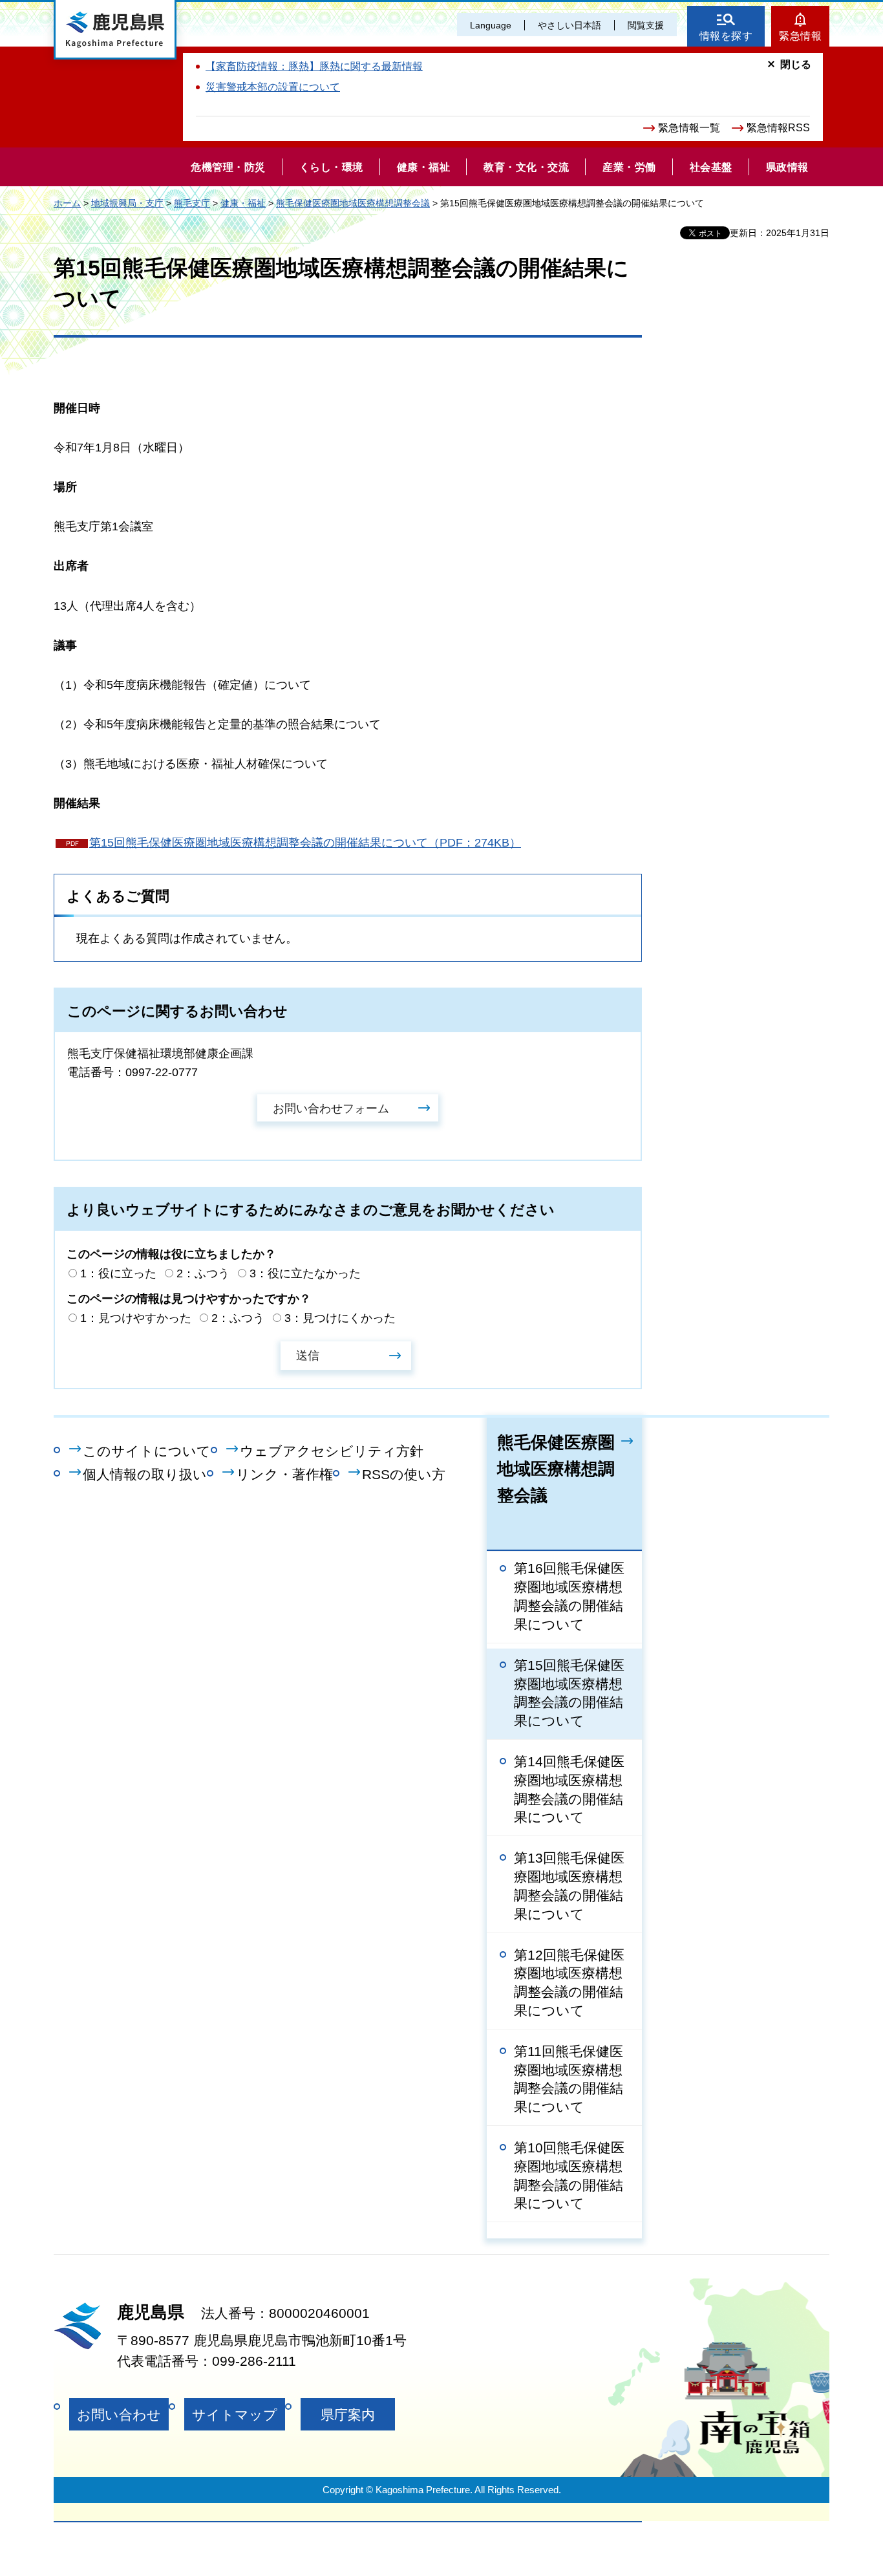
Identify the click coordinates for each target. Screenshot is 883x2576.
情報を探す (726, 36)
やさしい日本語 (569, 25)
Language (491, 25)
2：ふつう (203, 1273)
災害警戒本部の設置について (273, 87)
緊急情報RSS (778, 128)
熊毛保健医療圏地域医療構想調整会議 (353, 203)
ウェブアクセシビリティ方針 (332, 1451)
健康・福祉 (243, 203)
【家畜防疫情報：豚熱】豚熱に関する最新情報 (314, 66)
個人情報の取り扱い (145, 1474)
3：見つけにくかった (340, 1318)
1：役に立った (118, 1273)
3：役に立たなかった (305, 1273)
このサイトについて (147, 1451)
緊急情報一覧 (689, 128)
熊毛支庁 (192, 203)
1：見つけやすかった (136, 1318)
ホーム (67, 203)
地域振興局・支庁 (127, 203)
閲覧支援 (646, 25)
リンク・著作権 (284, 1474)
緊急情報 (800, 36)
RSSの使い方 (404, 1474)
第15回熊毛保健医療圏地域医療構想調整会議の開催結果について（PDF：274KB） (305, 843)
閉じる (796, 64)
